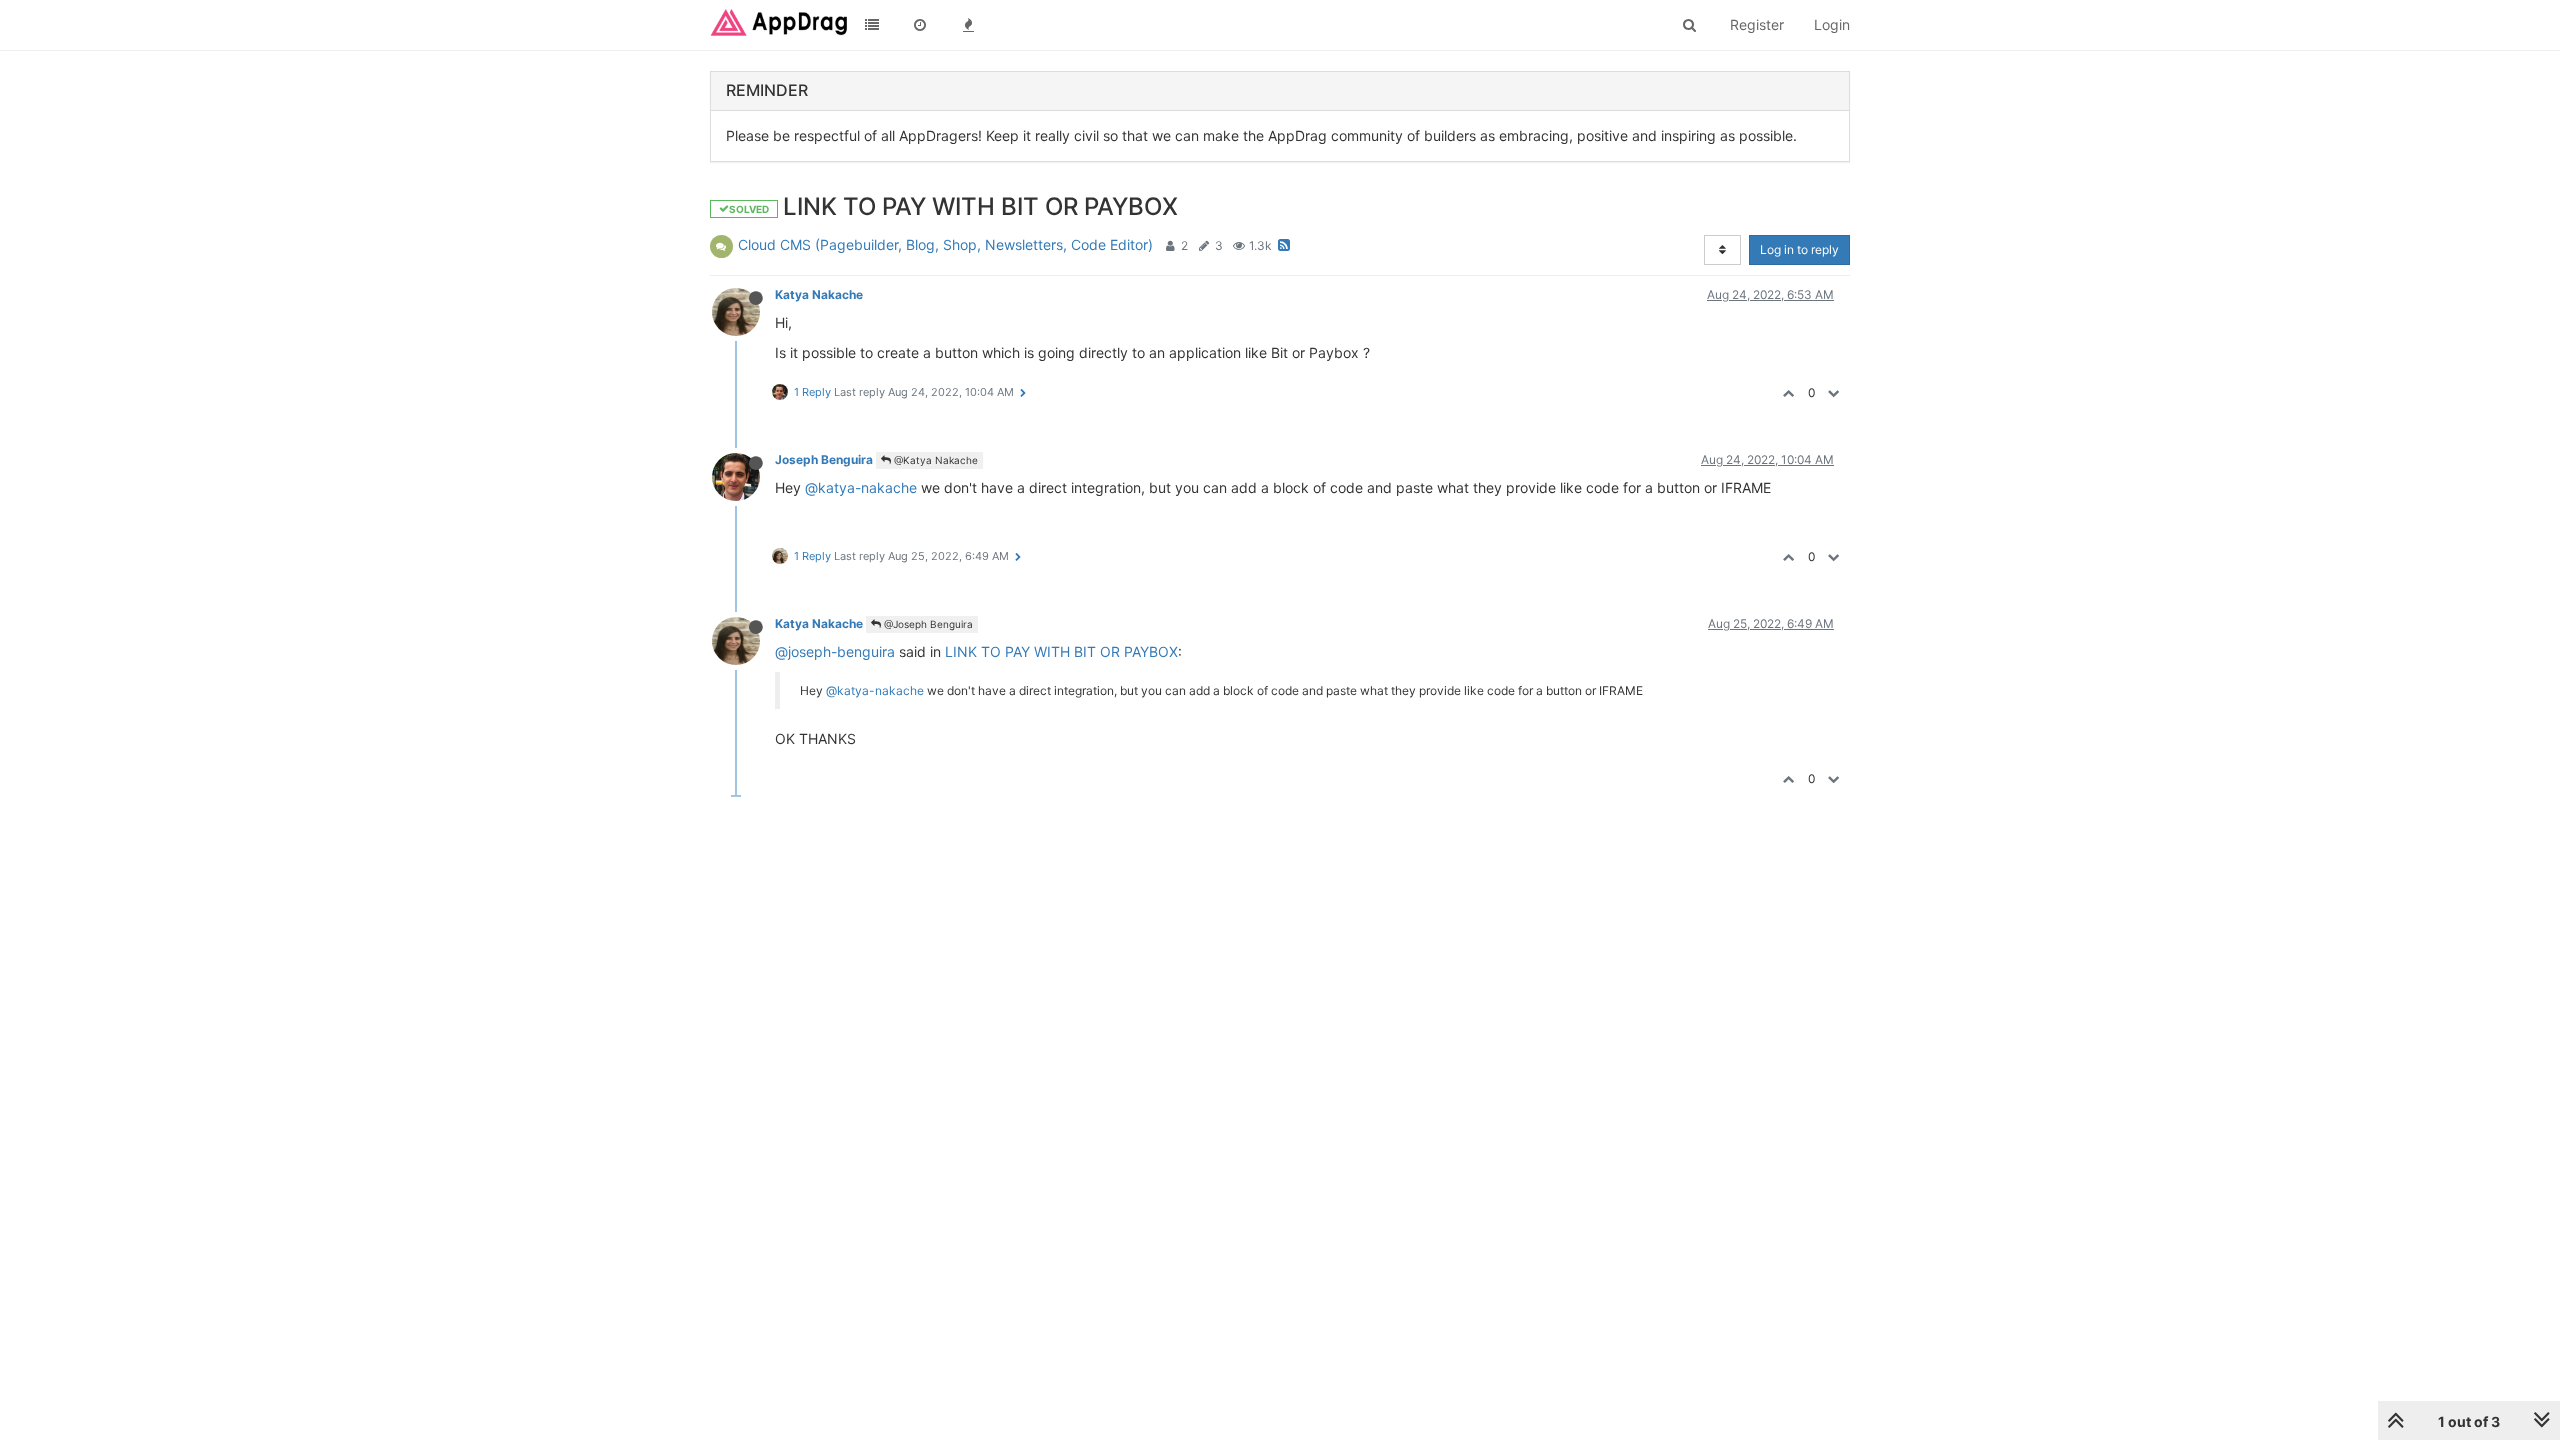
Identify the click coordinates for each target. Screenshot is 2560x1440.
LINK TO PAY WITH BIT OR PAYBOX (1061, 651)
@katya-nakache (861, 487)
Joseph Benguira (824, 459)
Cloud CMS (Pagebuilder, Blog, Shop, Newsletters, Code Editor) (945, 244)
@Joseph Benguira (927, 624)
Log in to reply (1799, 249)
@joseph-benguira (835, 651)
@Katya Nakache (934, 460)
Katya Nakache (819, 294)
